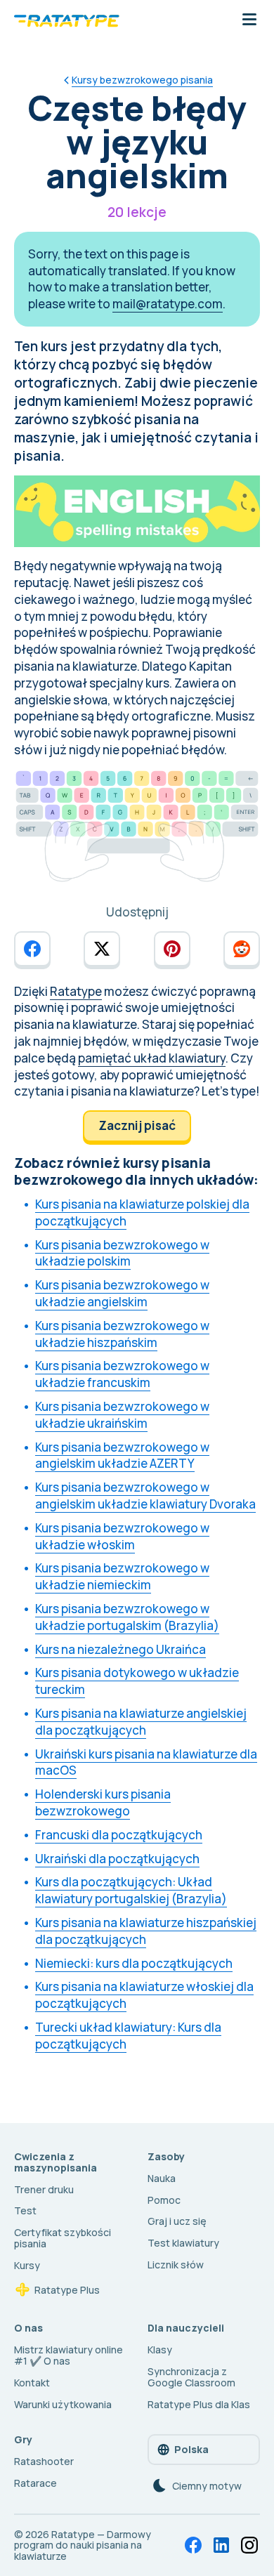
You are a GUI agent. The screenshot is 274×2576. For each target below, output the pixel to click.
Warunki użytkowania (63, 2404)
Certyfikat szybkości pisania (63, 2238)
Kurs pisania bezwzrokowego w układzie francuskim (122, 1374)
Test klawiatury (183, 2243)
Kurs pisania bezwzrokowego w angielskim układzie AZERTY (122, 1455)
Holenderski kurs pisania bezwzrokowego (103, 1802)
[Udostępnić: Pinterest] (172, 949)
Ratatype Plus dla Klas (199, 2404)
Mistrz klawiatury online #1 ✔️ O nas (68, 2355)
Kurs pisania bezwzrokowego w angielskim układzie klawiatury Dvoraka (145, 1496)
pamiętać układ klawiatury (152, 1058)
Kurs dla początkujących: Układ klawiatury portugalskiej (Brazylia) (131, 1890)
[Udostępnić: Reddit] (242, 949)
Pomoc (164, 2200)
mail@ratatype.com (168, 304)
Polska (191, 2449)
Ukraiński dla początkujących (117, 1859)
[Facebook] (193, 2545)
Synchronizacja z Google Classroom (191, 2377)
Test (25, 2210)
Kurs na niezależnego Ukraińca (120, 1649)
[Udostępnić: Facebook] (32, 949)
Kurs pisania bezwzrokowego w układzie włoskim (122, 1536)
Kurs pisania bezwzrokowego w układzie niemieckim (122, 1576)
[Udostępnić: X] (102, 949)
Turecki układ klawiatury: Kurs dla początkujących (128, 2036)
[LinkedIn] (221, 2545)
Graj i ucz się (177, 2221)
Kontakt (32, 2383)
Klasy (160, 2350)
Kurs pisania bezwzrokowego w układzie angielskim (122, 1293)
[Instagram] (249, 2545)
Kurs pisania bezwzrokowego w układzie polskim (122, 1253)
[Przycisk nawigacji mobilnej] (249, 20)
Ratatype (76, 991)
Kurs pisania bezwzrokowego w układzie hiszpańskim (122, 1334)
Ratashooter (44, 2461)
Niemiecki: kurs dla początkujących (134, 1963)
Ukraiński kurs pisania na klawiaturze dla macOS (146, 1762)
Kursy (27, 2265)
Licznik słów (176, 2265)
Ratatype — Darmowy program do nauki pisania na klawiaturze (83, 2545)
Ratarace (35, 2483)
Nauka (162, 2178)
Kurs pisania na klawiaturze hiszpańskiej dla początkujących (146, 1931)
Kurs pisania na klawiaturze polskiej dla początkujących (142, 1213)
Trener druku (44, 2189)
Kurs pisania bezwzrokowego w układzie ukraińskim (122, 1415)
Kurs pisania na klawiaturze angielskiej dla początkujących (141, 1722)
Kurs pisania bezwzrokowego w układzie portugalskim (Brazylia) (127, 1617)
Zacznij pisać (137, 1125)
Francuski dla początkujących (119, 1835)
